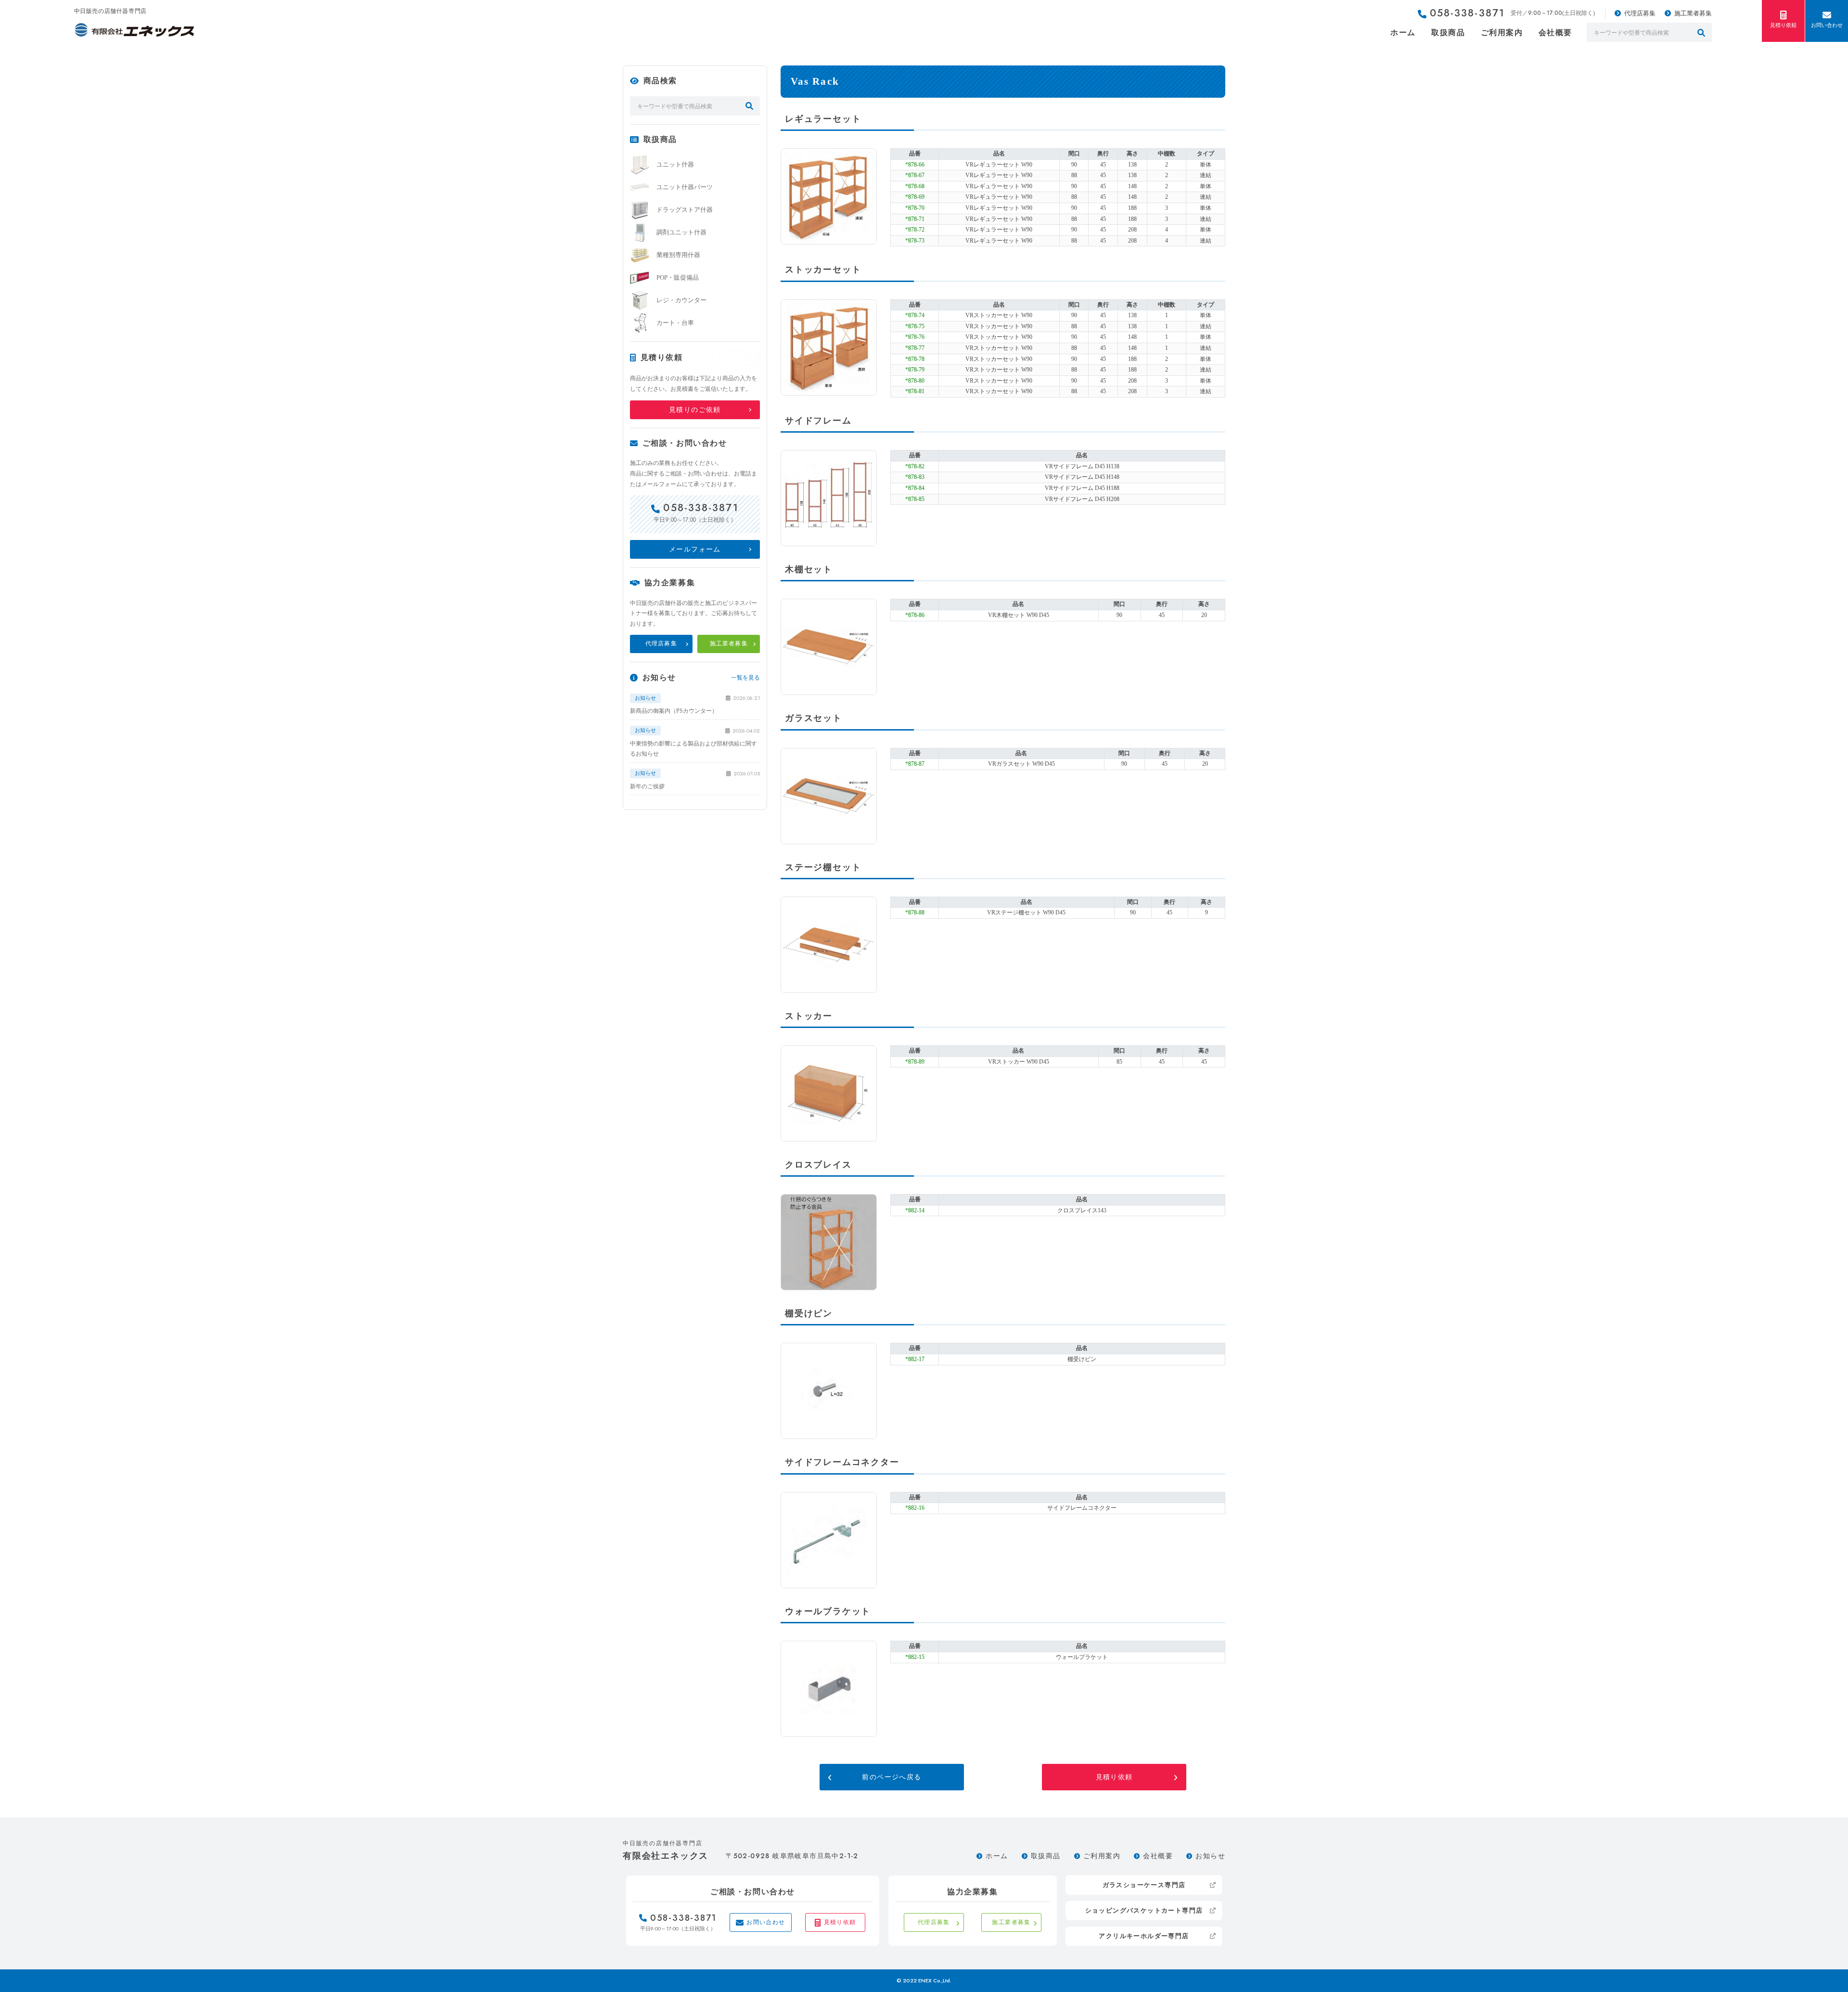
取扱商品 (1448, 32)
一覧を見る (745, 678)
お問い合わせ (1827, 25)
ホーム (1403, 32)
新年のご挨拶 (647, 786)
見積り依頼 (1783, 25)
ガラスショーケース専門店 (1144, 1885)
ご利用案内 (1502, 32)
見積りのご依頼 (695, 410)
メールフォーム (695, 549)
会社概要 (1555, 32)
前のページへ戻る (892, 1777)
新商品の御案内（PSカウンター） (674, 711)
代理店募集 (1640, 13)
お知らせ (1210, 1856)
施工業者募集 (1693, 13)
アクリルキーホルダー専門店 (1144, 1936)
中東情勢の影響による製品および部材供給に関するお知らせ (693, 749)
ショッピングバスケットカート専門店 (1144, 1910)
